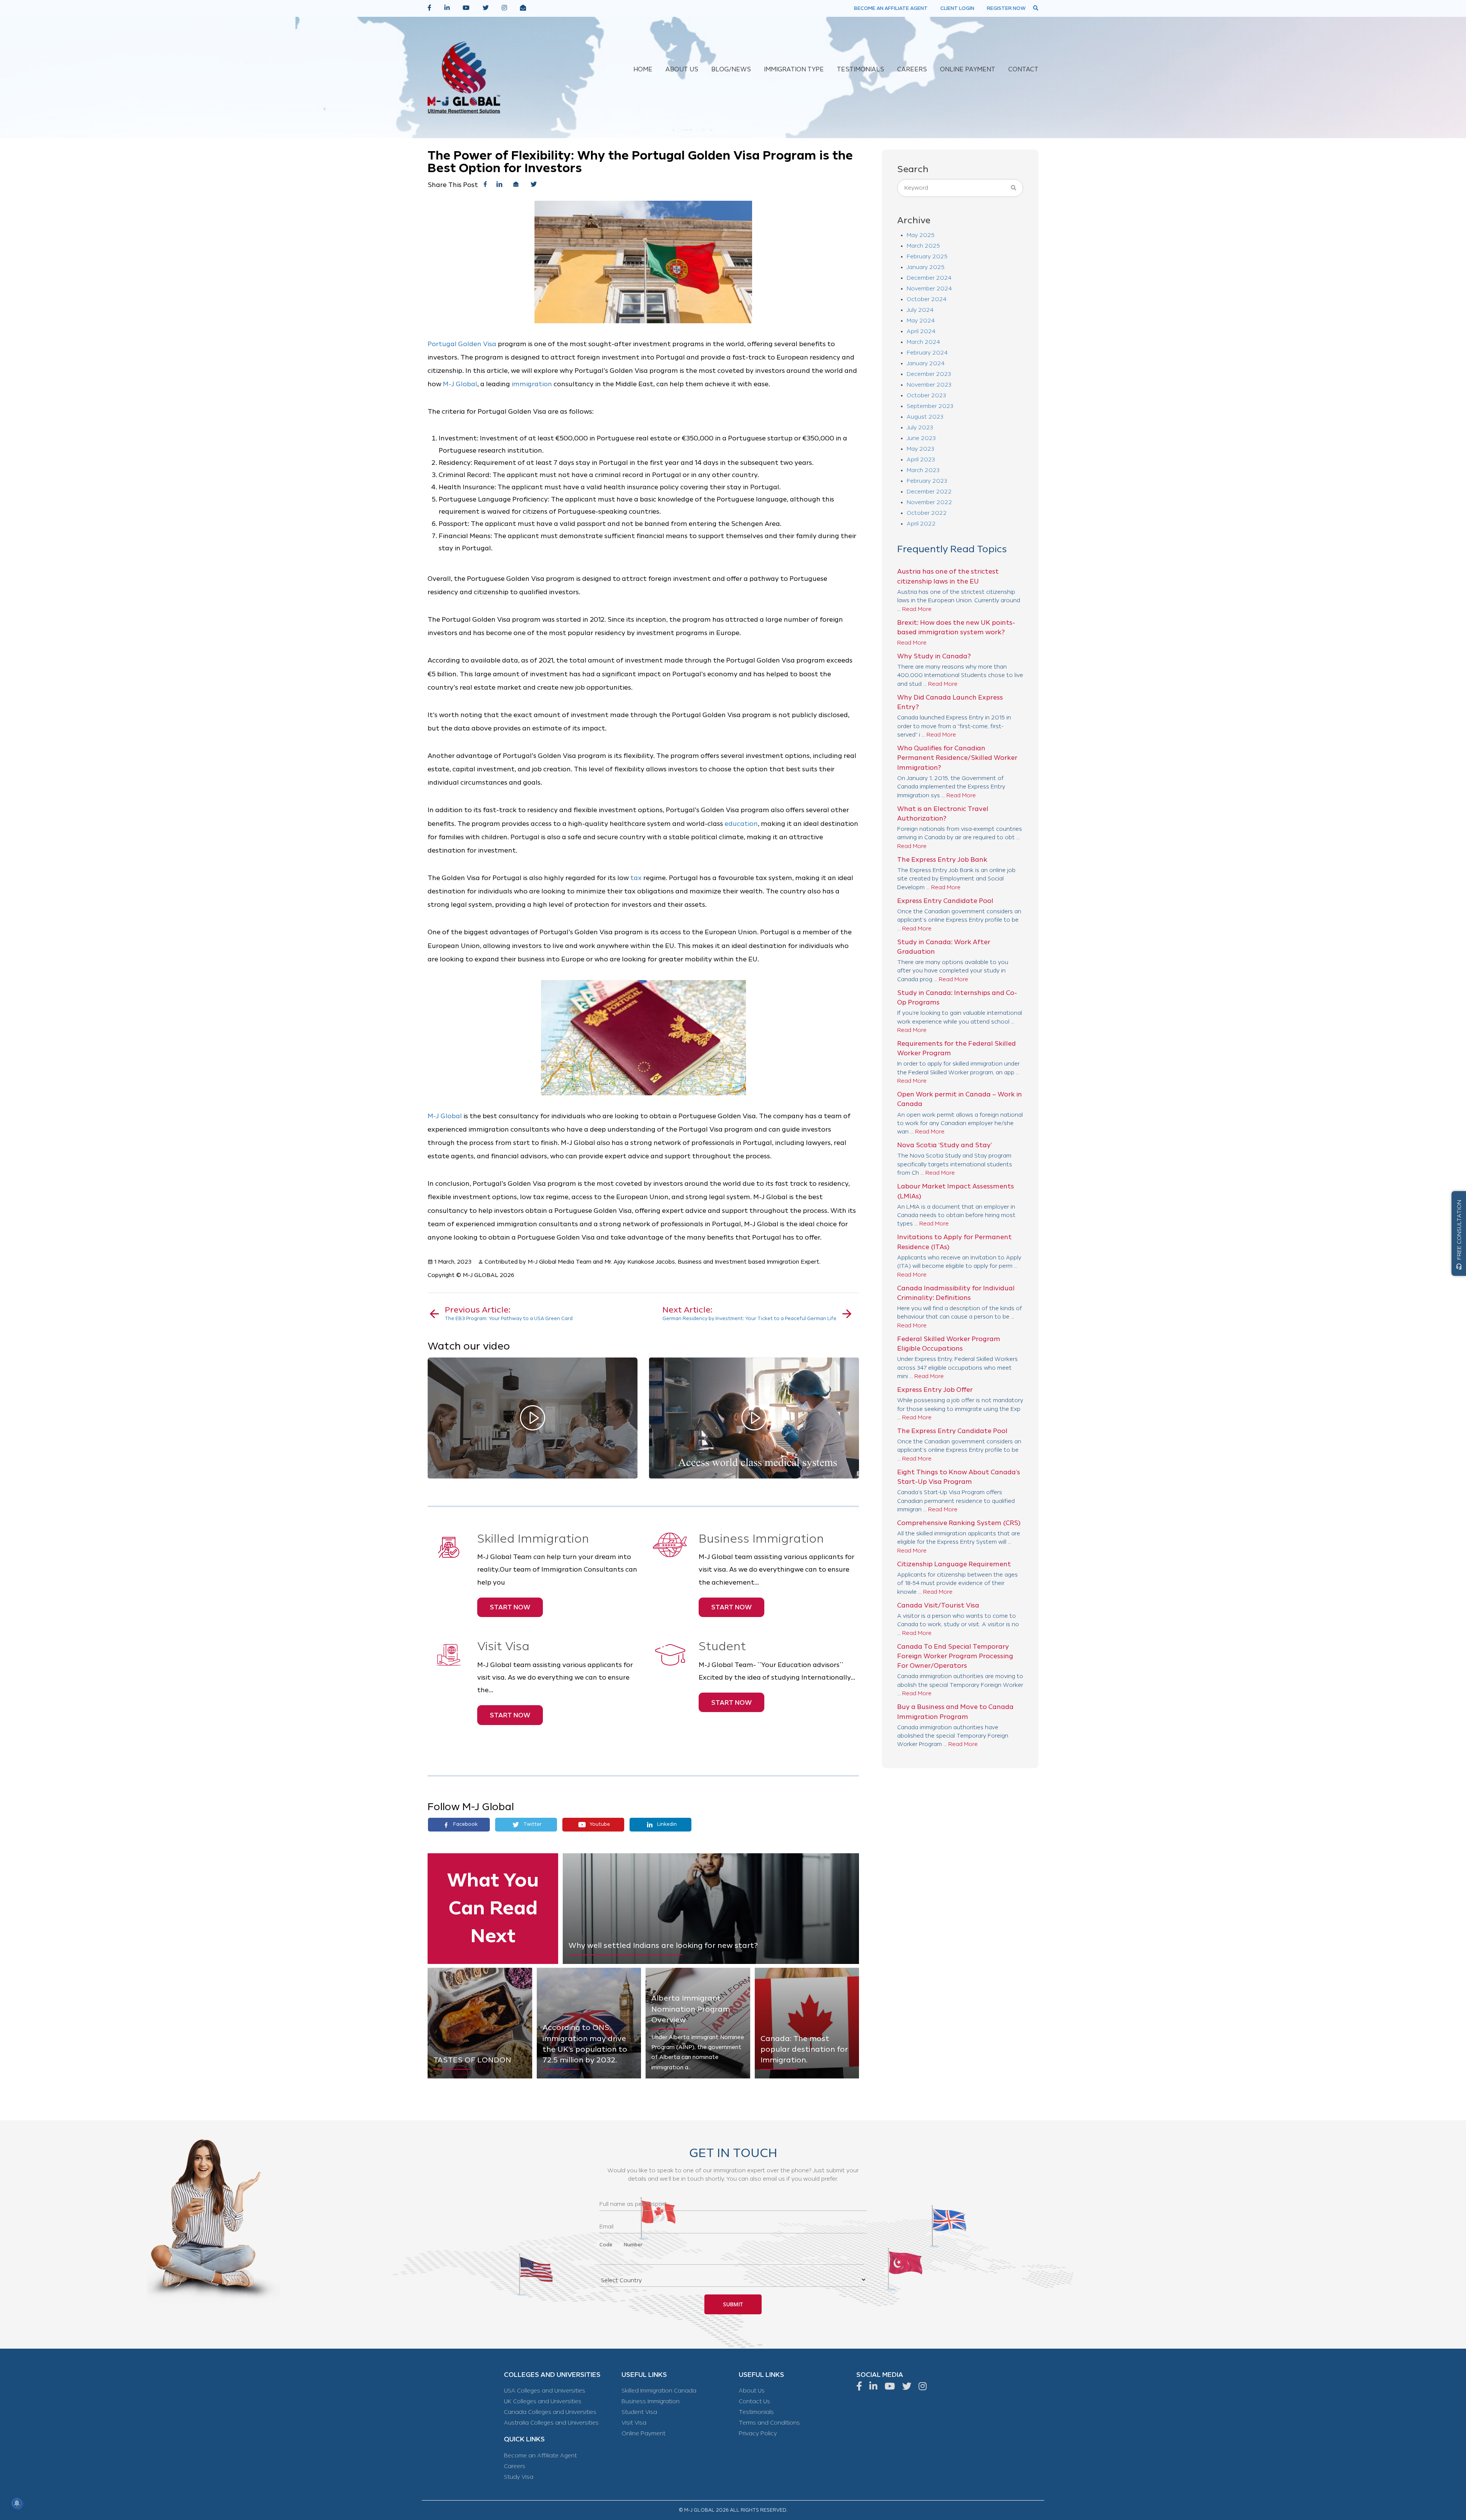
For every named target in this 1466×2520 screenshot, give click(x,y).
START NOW (510, 1607)
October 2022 (927, 513)
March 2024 (923, 342)
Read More (917, 609)
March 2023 (923, 470)
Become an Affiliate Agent (540, 2456)
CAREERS (912, 70)
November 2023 (929, 385)
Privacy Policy (758, 2434)
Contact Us (754, 2401)
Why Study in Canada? (934, 656)
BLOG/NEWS (731, 70)
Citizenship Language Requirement (954, 1564)
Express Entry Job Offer (935, 1390)
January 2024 (926, 364)
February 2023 (927, 481)
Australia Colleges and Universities (551, 2423)
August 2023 (925, 417)
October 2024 (927, 299)
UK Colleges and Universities (543, 2401)
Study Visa (519, 2477)
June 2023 (921, 438)
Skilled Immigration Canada (659, 2391)
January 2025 (926, 267)
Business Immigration (651, 2401)
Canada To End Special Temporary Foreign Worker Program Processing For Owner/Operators (955, 1656)
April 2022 (921, 524)
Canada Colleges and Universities (550, 2412)
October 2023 (926, 396)
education (741, 824)
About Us (752, 2391)
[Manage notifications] (17, 2503)
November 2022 (929, 502)
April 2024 (921, 331)
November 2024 (929, 289)
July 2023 (920, 428)
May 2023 (920, 449)
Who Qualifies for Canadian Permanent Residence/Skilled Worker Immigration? (957, 758)
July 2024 (920, 310)
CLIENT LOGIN (957, 8)
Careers (515, 2466)
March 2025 (923, 246)
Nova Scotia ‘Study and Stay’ (945, 1145)
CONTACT (1023, 70)
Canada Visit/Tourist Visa (938, 1605)
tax (636, 878)
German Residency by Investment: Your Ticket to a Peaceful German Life (749, 1313)
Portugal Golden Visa (462, 344)
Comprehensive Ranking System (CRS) (959, 1523)
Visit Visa (634, 2423)
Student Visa (639, 2412)
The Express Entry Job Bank (942, 860)
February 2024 (927, 353)
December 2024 (929, 278)
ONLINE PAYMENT (968, 70)
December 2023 (929, 374)
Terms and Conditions (769, 2423)
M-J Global (460, 384)
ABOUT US (682, 70)
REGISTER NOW (1006, 8)
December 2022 (929, 492)
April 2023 (921, 460)
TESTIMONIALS (861, 70)
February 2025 (927, 257)
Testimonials (756, 2412)
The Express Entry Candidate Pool (952, 1431)
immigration (532, 384)
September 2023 (930, 406)
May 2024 (921, 321)
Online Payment (643, 2434)
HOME (643, 70)
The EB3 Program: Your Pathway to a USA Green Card (509, 1313)
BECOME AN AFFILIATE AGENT (891, 8)
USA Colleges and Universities (545, 2391)
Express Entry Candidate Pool (945, 901)
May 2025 (921, 235)
